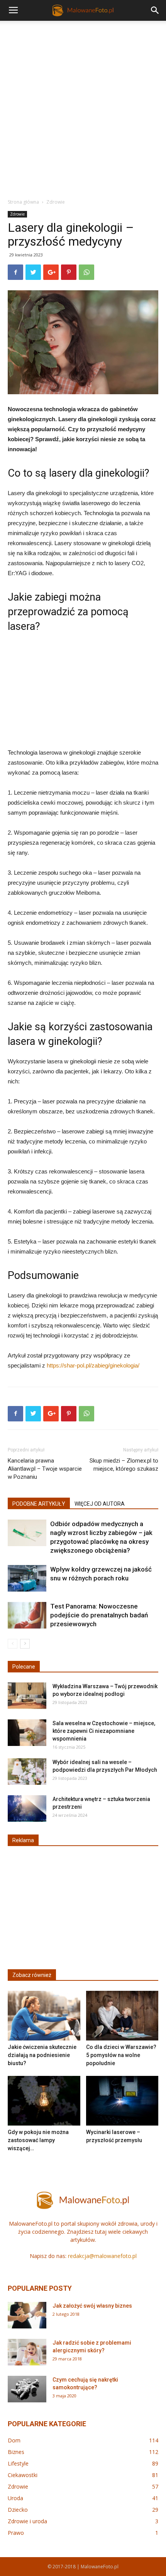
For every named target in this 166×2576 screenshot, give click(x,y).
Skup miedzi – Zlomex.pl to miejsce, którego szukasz (124, 1465)
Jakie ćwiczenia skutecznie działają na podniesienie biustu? (42, 2055)
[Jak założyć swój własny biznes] (27, 2315)
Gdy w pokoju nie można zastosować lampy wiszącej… (38, 2140)
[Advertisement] (83, 107)
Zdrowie (56, 202)
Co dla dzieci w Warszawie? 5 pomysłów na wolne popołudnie (121, 2055)
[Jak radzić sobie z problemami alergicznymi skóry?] (27, 2352)
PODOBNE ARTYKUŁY (39, 1504)
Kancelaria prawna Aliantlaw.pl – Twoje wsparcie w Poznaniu (45, 1469)
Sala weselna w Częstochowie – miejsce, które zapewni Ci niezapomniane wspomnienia (104, 1731)
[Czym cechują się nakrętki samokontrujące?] (27, 2389)
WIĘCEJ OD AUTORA (100, 1504)
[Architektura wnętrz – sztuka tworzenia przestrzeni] (27, 1809)
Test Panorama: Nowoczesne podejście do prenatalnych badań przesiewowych (99, 1615)
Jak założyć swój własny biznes (92, 2306)
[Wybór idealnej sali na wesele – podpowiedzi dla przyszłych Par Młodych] (27, 1772)
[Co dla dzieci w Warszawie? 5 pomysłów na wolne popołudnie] (122, 2016)
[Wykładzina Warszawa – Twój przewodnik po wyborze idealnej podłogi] (27, 1696)
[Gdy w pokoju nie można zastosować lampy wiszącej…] (44, 2101)
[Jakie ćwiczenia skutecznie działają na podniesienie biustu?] (44, 2016)
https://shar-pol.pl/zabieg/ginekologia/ (93, 1365)
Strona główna (23, 202)
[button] (155, 10)
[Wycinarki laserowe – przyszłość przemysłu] (122, 2101)
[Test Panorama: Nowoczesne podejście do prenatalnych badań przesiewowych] (27, 1615)
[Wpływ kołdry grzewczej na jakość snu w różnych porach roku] (27, 1578)
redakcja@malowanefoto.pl (102, 2256)
